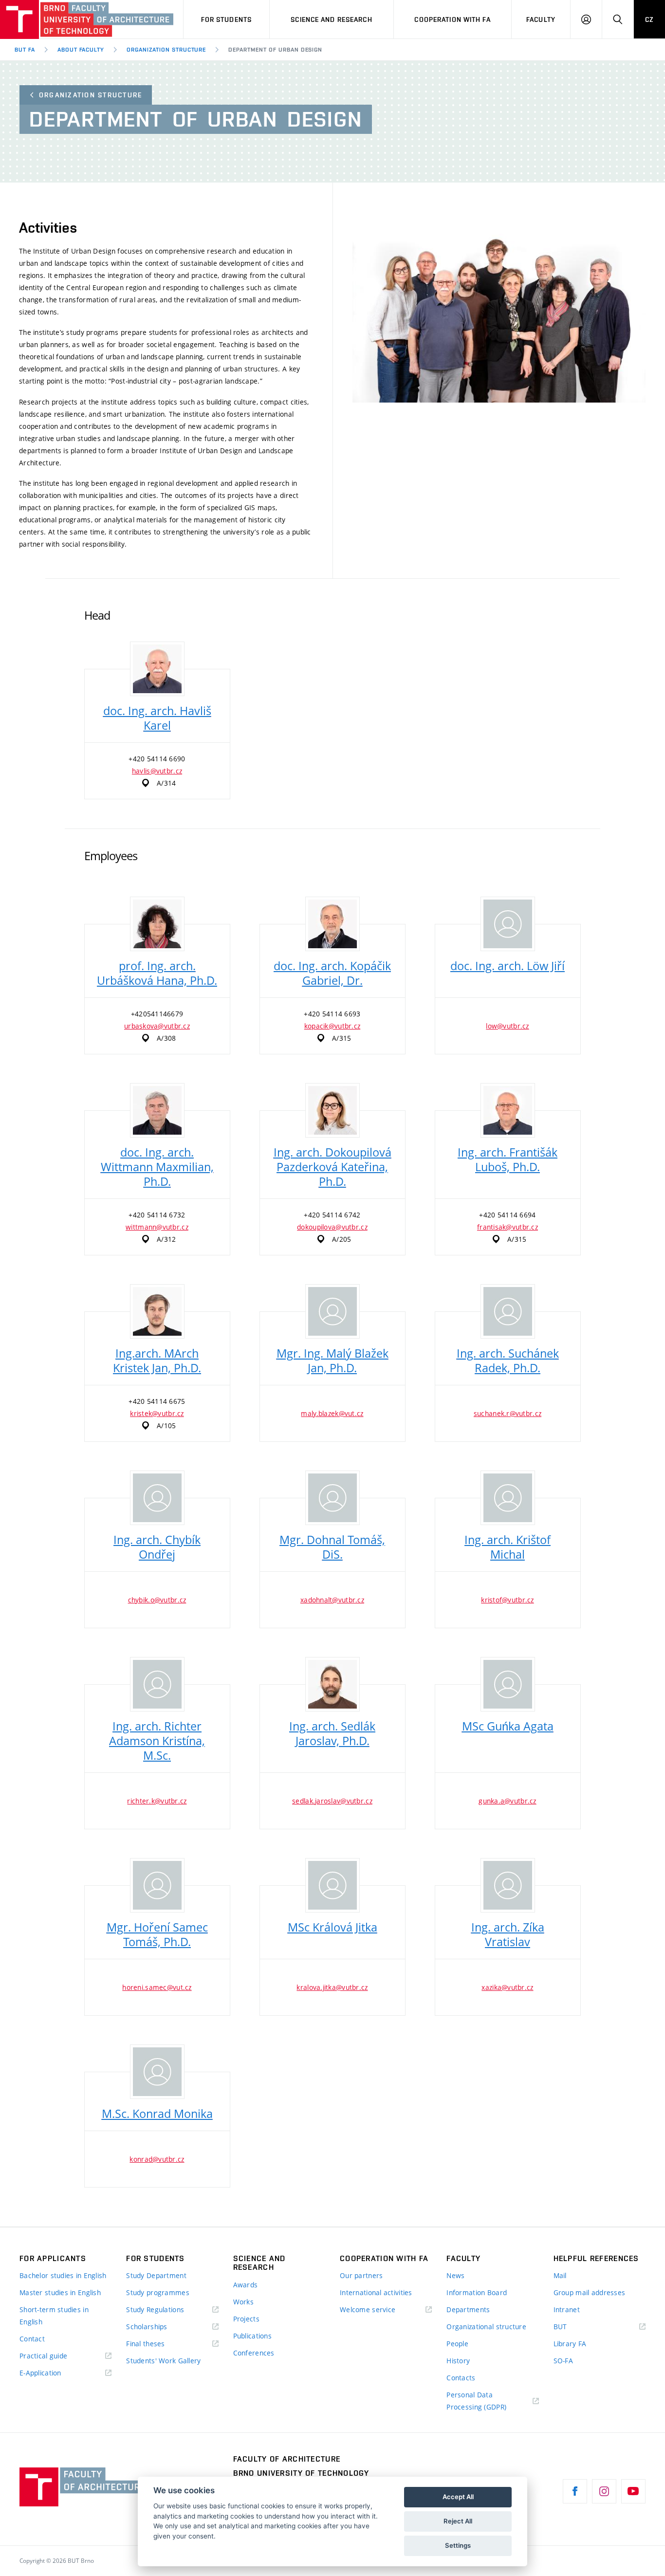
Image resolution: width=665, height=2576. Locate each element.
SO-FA (563, 2361)
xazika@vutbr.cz (507, 1987)
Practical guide (43, 2356)
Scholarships (147, 2327)
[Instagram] (604, 2491)
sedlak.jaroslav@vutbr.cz (332, 1801)
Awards (246, 2285)
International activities (376, 2292)
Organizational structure (486, 2327)
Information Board (477, 2292)
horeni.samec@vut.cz (157, 1987)
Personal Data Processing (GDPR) (476, 2401)
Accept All (458, 2497)
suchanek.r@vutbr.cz (508, 1413)
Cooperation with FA (452, 19)
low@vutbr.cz (507, 1026)
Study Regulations (155, 2309)
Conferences (254, 2353)
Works (243, 2302)
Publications (252, 2336)
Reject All (458, 2521)
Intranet (567, 2309)
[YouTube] (633, 2491)
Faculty (541, 19)
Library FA (570, 2344)
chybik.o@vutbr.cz (157, 1600)
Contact (32, 2339)
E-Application (40, 2373)
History (458, 2361)
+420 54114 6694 (507, 1215)
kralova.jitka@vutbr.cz (332, 1987)
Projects (246, 2319)
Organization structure (91, 95)
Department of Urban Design (275, 50)
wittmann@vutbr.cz (157, 1227)
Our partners (361, 2275)
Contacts (461, 2378)
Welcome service (368, 2309)
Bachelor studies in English (63, 2275)
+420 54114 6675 (157, 1401)
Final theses (145, 2344)
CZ (649, 19)
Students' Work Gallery (163, 2361)
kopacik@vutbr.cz (332, 1026)
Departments (468, 2309)
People (457, 2344)
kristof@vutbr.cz (507, 1600)
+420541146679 (157, 1014)
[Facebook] (575, 2491)
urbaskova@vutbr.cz (157, 1026)
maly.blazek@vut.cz (332, 1413)
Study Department (156, 2275)
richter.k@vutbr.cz (157, 1801)
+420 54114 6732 (157, 1215)
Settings (458, 2545)
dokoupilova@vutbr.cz (332, 1227)
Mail (560, 2275)
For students (226, 19)
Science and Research (331, 19)
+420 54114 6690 (157, 759)
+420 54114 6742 (332, 1215)
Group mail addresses (590, 2292)
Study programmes (157, 2292)
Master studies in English (60, 2292)
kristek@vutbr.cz (157, 1413)
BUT (574, 2327)
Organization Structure (166, 50)
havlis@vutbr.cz (157, 771)
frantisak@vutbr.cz (508, 1227)
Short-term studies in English (54, 2316)
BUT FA (25, 50)
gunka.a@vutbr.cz (507, 1801)
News (455, 2275)
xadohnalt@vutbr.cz (332, 1600)
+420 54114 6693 (332, 1014)
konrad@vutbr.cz (157, 2159)
